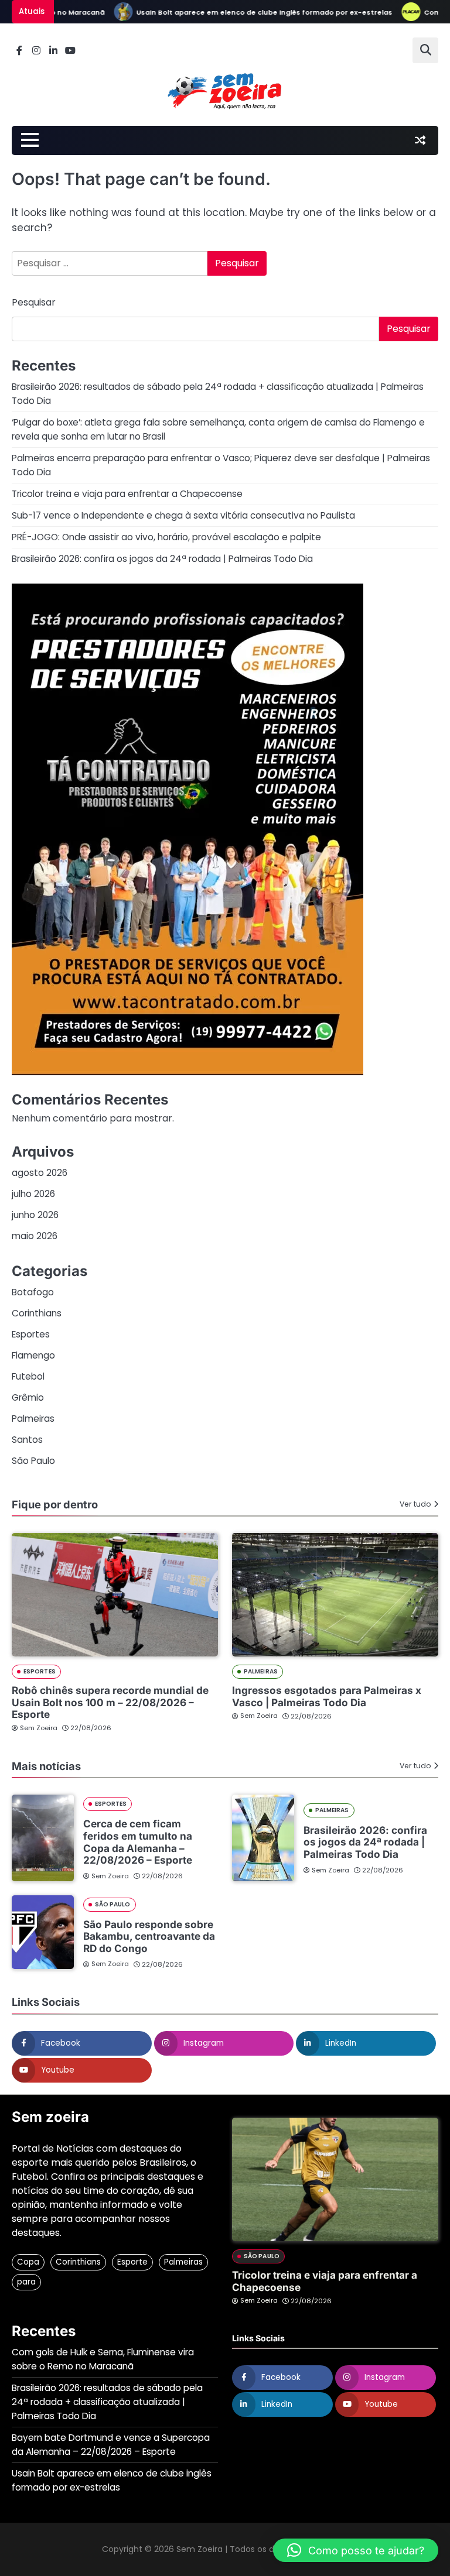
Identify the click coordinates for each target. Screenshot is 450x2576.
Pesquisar (34, 302)
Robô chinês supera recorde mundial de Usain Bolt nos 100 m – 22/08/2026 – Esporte (110, 1702)
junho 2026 (35, 1215)
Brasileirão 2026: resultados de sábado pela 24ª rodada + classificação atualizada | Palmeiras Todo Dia (107, 2402)
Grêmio (28, 1397)
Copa (28, 2262)
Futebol (28, 1376)
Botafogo (33, 1292)
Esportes (31, 1334)
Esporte (132, 2262)
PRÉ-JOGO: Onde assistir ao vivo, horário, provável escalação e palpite (166, 537)
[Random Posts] (420, 140)
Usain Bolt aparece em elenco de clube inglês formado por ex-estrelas (240, 12)
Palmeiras (33, 1419)
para (26, 2282)
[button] (356, 2550)
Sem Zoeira (39, 1728)
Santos (27, 1440)
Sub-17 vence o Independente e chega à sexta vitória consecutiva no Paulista (183, 515)
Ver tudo (415, 1504)
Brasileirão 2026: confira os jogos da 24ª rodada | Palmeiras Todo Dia (162, 559)
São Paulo (33, 1461)
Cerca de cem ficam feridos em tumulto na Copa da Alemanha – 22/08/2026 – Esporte (138, 1842)
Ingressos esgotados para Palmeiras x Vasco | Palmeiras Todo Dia (327, 1696)
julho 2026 (33, 1194)
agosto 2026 (40, 1173)
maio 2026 (35, 1236)
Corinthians (37, 1313)
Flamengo (33, 1355)
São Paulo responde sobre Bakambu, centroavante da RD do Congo (149, 1936)
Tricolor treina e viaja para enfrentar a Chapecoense (127, 494)
